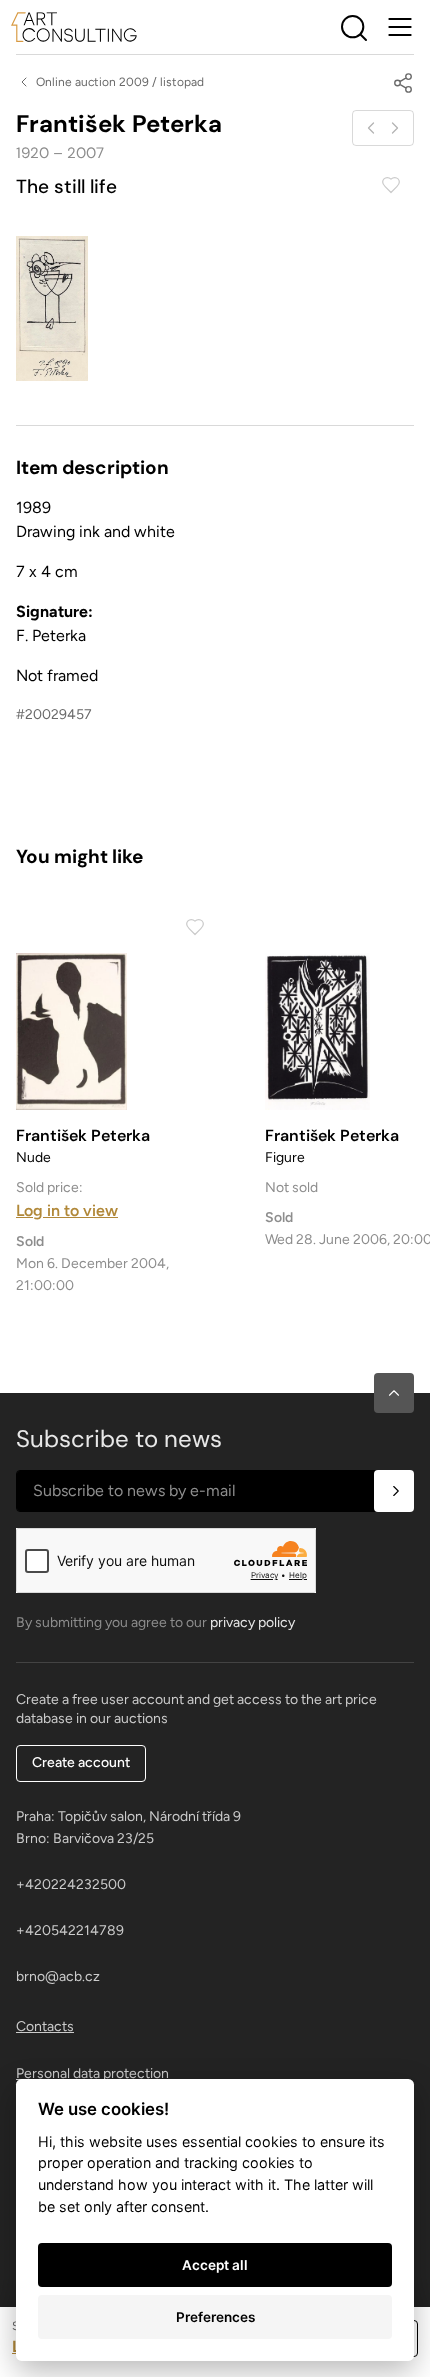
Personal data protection (92, 2073)
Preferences (215, 2317)
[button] (394, 1393)
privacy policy (252, 1622)
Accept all (215, 2265)
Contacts (45, 2026)
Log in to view (67, 1210)
